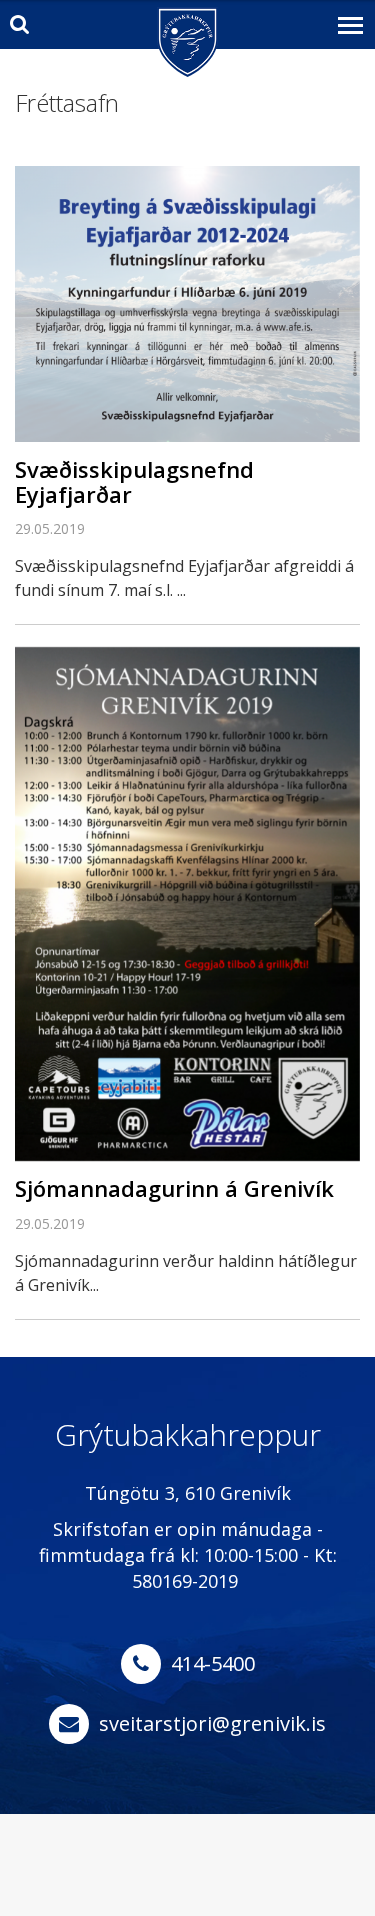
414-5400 (213, 1663)
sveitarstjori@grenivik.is (212, 1723)
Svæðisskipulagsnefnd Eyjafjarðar (134, 481)
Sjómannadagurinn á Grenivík (174, 1188)
